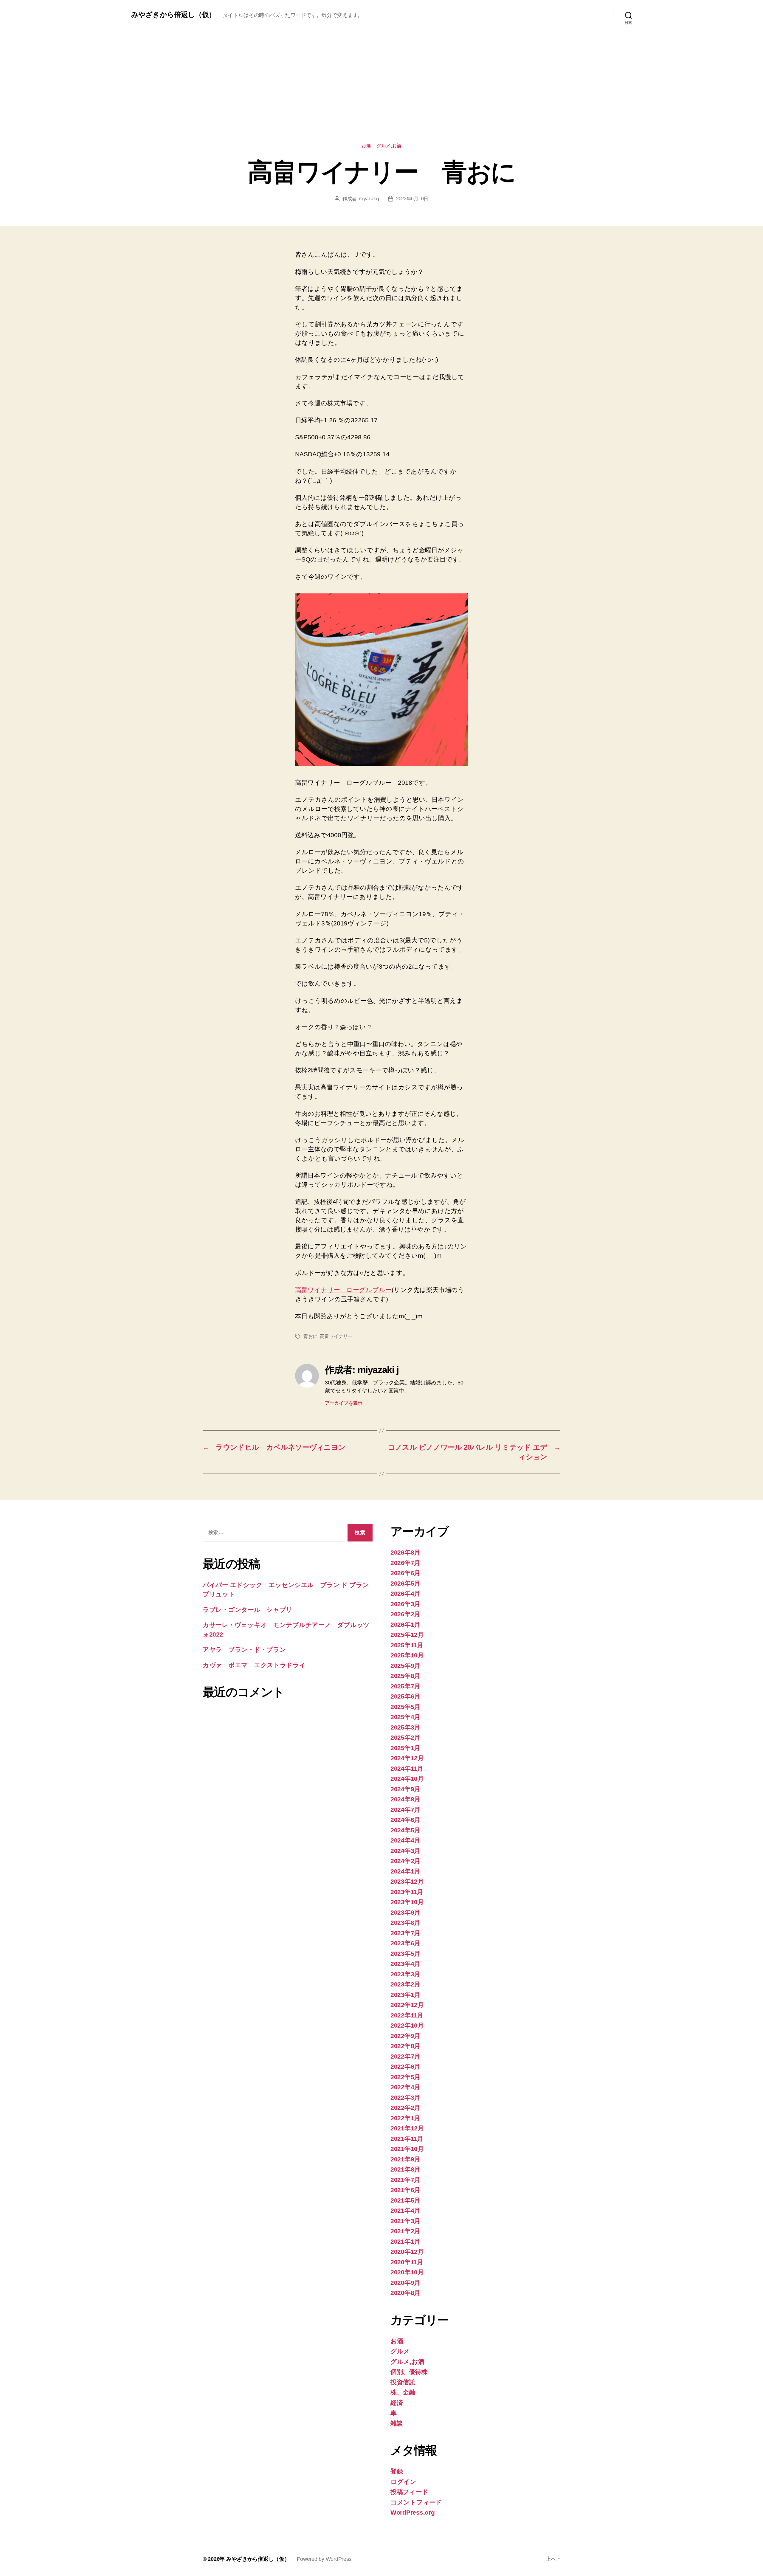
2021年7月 (405, 2180)
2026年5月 (405, 1583)
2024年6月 (405, 1820)
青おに (310, 1336)
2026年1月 (405, 1624)
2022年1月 (405, 2118)
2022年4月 (405, 2087)
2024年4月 (405, 1840)
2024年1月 (405, 1871)
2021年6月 (405, 2190)
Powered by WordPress (324, 2559)
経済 (397, 2403)
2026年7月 (405, 1563)
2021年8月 (405, 2169)
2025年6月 (405, 1696)
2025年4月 (405, 1717)
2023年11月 (407, 1892)
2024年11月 (407, 1768)
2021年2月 (405, 2231)
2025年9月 (405, 1666)
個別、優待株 (409, 2372)
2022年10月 (407, 2025)
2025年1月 (405, 1748)
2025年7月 (405, 1686)
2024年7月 (405, 1810)
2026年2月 (405, 1614)
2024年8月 (405, 1799)
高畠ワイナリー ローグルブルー (343, 1290)
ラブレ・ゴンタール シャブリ (248, 1610)
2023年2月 (405, 1984)
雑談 (397, 2423)
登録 (397, 2471)
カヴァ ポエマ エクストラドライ (254, 1665)
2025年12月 (407, 1635)
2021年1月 (405, 2241)
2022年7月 (405, 2056)
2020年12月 (407, 2252)
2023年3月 (405, 1974)
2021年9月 (405, 2159)
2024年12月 (407, 1758)
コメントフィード (416, 2502)
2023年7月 (405, 1933)
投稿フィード (409, 2492)
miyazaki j (369, 199)
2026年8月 (405, 1552)
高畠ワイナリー (336, 1336)
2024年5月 (405, 1830)
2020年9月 (405, 2283)
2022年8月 (405, 2046)
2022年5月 (405, 2077)
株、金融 (403, 2392)
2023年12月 (407, 1881)
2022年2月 (405, 2108)
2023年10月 (407, 1902)
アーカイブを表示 (346, 1403)
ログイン (403, 2482)
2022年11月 (407, 2015)
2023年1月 (405, 1995)
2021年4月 (405, 2210)
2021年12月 (407, 2128)
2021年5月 (405, 2200)
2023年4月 (405, 1964)
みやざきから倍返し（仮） (173, 15)
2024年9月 (405, 1789)
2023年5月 (405, 1954)
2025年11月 (407, 1645)
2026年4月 (405, 1593)
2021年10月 (407, 2149)
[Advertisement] (381, 98)
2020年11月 (407, 2262)
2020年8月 (405, 2293)
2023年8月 (405, 1923)
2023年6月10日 (412, 199)
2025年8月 (405, 1676)
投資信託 (403, 2382)
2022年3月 (405, 2097)
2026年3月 (405, 1604)
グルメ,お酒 (389, 146)
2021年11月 (407, 2139)
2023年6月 (405, 1943)
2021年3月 (405, 2221)
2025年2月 (405, 1737)
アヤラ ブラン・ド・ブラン (244, 1650)
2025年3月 (405, 1727)
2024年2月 (405, 1861)
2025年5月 (405, 1707)
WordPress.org (413, 2512)
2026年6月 (405, 1573)
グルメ (400, 2351)
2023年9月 (405, 1912)
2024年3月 (405, 1851)
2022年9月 (405, 2036)
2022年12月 (407, 2005)
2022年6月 (405, 2066)
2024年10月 (407, 1779)
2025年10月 (407, 1655)
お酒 (366, 146)
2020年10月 (407, 2272)
